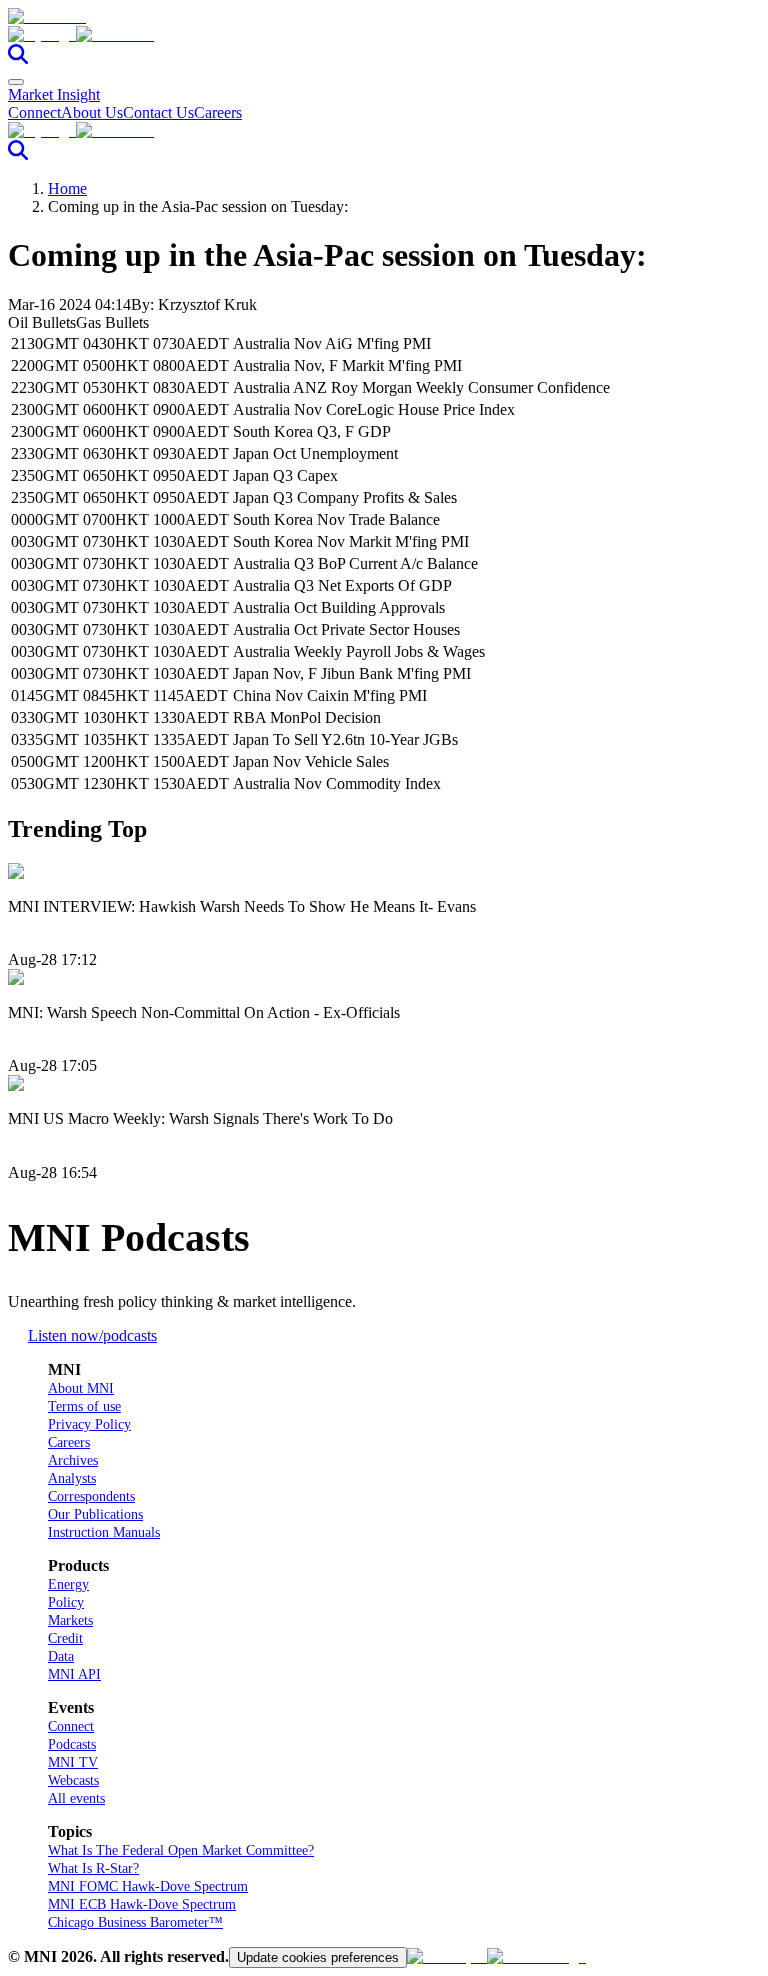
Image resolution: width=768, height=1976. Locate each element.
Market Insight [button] (54, 94)
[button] (384, 35)
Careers (218, 112)
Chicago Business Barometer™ (135, 1922)
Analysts (72, 1478)
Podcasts (72, 1744)
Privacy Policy (89, 1424)
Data (61, 1656)
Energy (68, 1584)
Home (67, 188)
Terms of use (84, 1406)
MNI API (74, 1674)
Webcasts (73, 1780)
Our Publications (95, 1514)
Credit (65, 1638)
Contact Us (158, 112)
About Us (92, 112)
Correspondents (91, 1496)
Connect (34, 112)
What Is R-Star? (93, 1868)
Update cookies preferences (318, 1957)
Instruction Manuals (104, 1532)
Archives (73, 1460)
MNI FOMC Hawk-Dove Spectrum (148, 1886)
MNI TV (73, 1762)
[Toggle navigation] (16, 82)
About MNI (81, 1388)
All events (76, 1798)
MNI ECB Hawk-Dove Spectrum (142, 1904)
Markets (70, 1620)
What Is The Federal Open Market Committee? (181, 1850)
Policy (66, 1602)
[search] (18, 58)
